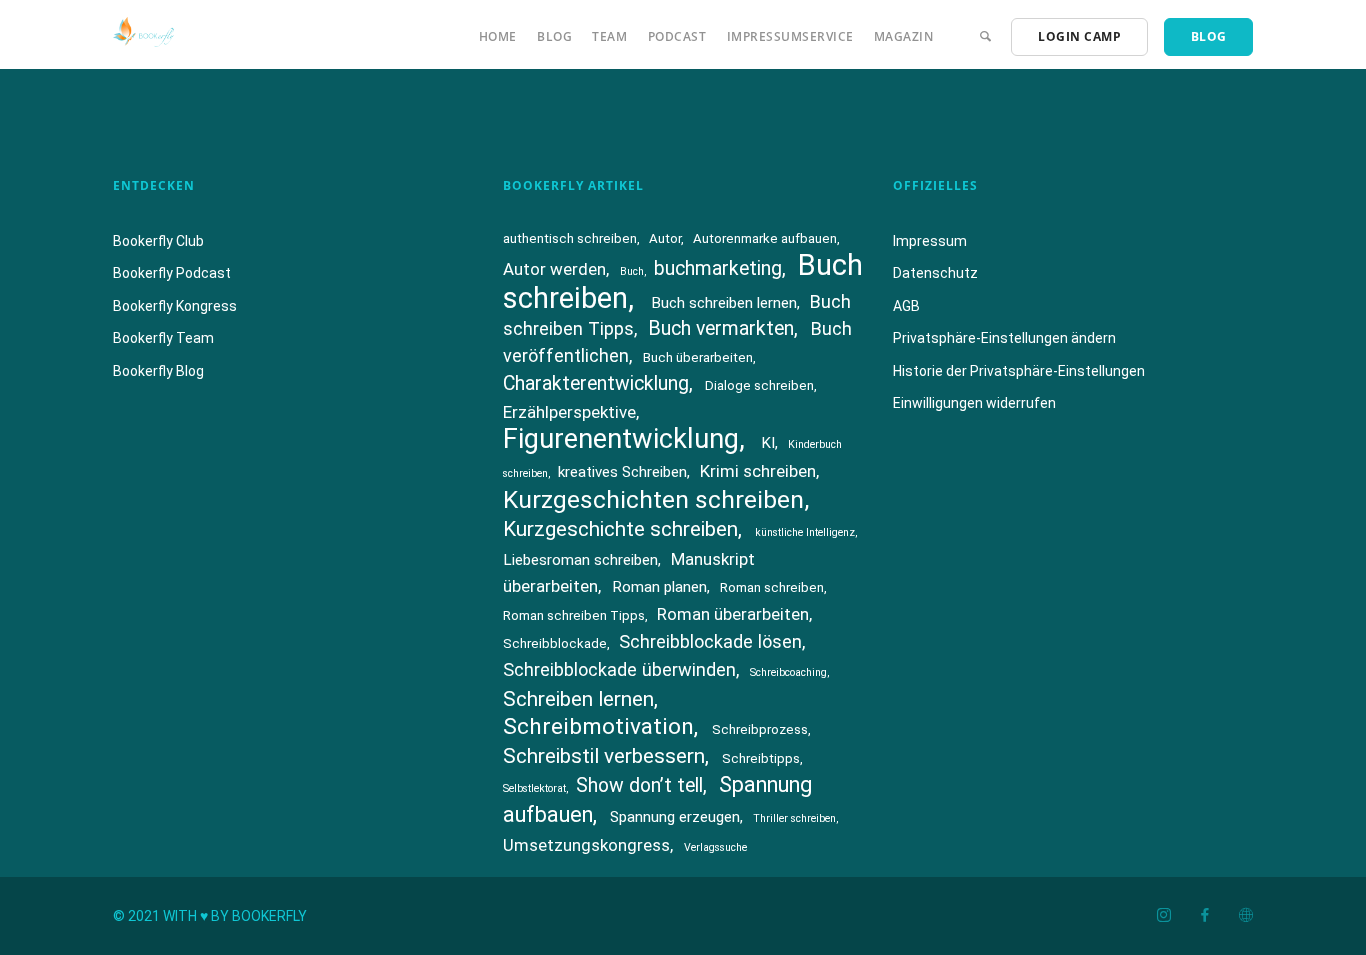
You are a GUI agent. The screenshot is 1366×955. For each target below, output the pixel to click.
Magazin (904, 36)
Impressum (930, 241)
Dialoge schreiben (759, 385)
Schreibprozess (760, 729)
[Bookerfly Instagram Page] (1163, 916)
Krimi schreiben (758, 471)
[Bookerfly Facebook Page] (1204, 916)
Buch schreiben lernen (724, 303)
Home (498, 36)
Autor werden (554, 269)
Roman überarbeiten (733, 614)
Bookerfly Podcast (172, 273)
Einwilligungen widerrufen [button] (974, 403)
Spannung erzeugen (675, 817)
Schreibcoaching (788, 672)
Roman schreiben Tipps (574, 615)
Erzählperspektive (569, 412)
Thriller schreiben (794, 818)
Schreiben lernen (578, 699)
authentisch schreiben (570, 238)
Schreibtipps (761, 758)
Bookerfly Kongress (175, 306)
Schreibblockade (555, 643)
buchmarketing (718, 268)
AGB (906, 306)
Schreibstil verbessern (604, 756)
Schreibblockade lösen (710, 641)
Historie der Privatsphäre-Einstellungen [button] (1019, 371)
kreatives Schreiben (622, 472)
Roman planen (659, 587)
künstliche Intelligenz (805, 532)
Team (609, 36)
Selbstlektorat (534, 788)
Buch (632, 271)
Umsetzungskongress (586, 845)
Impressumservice (790, 36)
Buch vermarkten (721, 328)
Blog (554, 36)
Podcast (677, 36)
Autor (665, 238)
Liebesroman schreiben (580, 560)
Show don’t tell (639, 785)
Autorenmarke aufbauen (765, 238)
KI (768, 443)
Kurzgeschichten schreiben (653, 499)
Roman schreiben (772, 587)
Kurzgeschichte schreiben (620, 529)
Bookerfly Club (158, 241)
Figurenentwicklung (621, 439)
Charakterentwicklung (596, 383)
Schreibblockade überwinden (619, 669)
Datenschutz (935, 273)
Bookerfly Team (163, 338)
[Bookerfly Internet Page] (1245, 916)
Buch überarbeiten (698, 357)
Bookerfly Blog (158, 371)
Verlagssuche (715, 847)
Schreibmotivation (598, 726)
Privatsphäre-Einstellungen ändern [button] (1004, 338)
